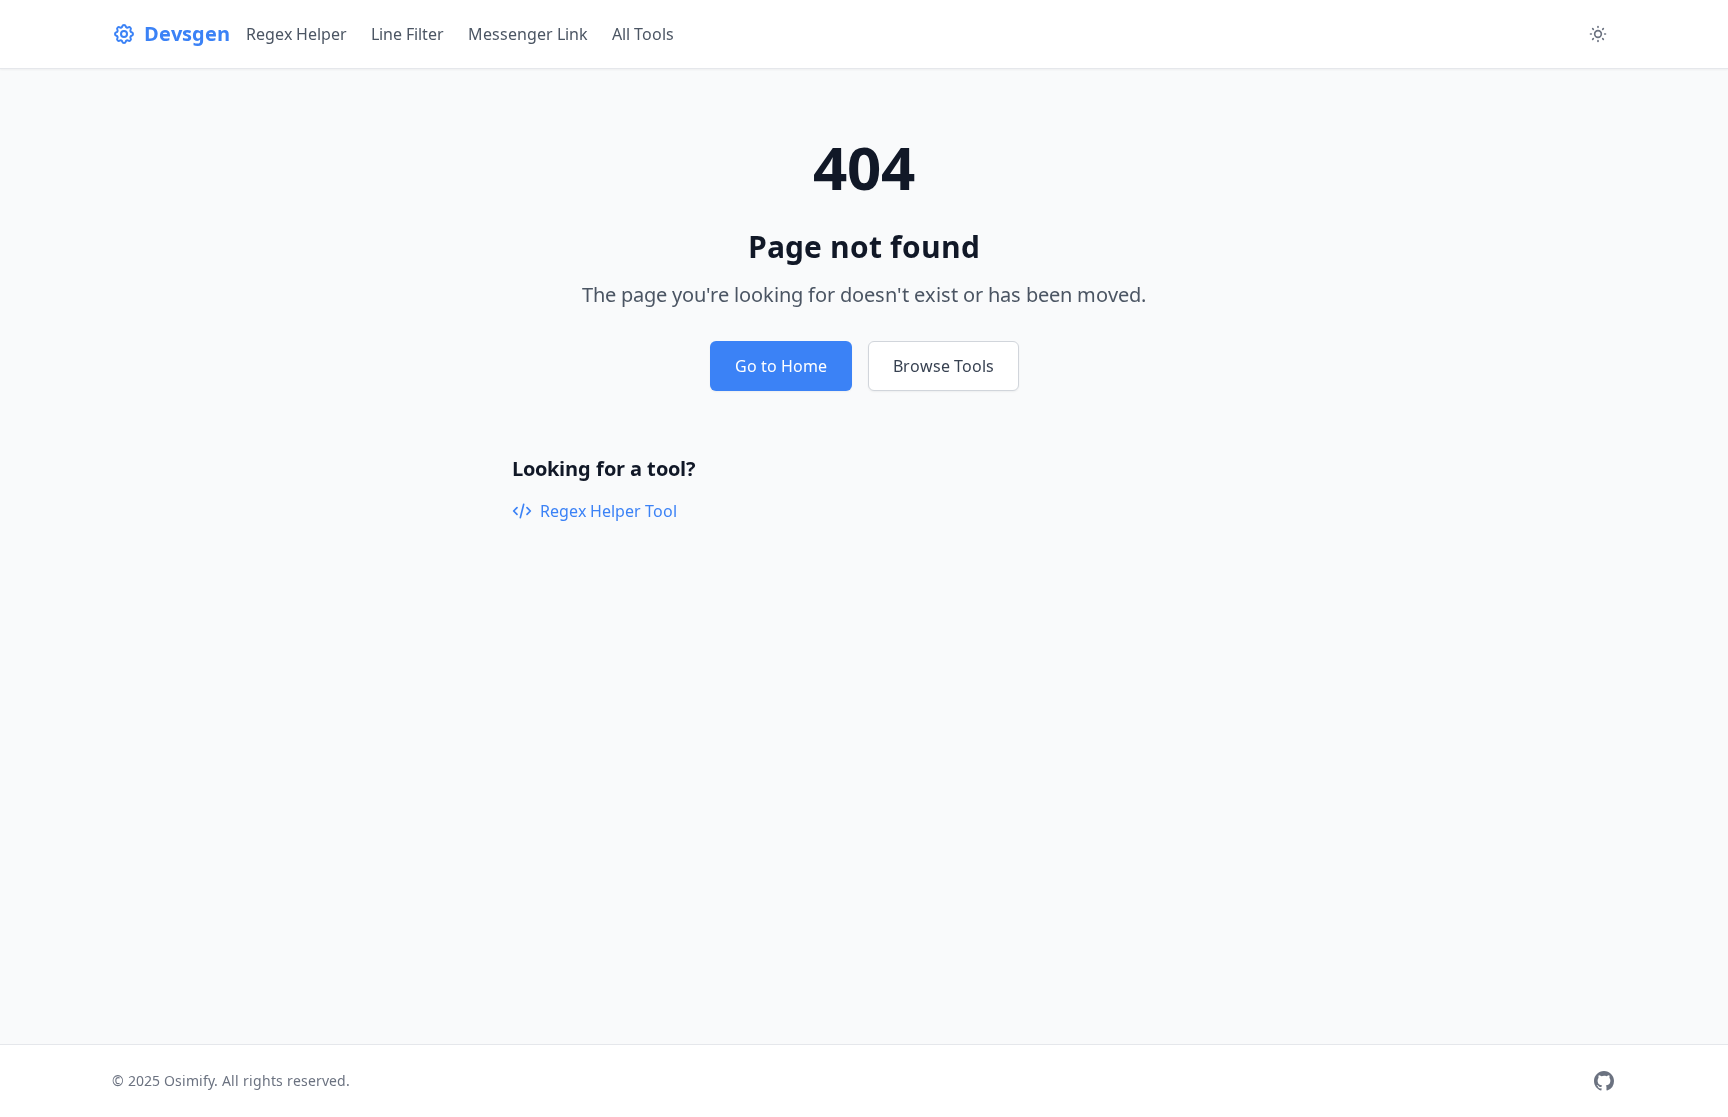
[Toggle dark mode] (1598, 34)
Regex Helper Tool (608, 511)
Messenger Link (528, 34)
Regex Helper (296, 34)
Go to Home (781, 366)
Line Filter (407, 34)
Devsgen (187, 33)
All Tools (643, 34)
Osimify (189, 1080)
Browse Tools (943, 366)
